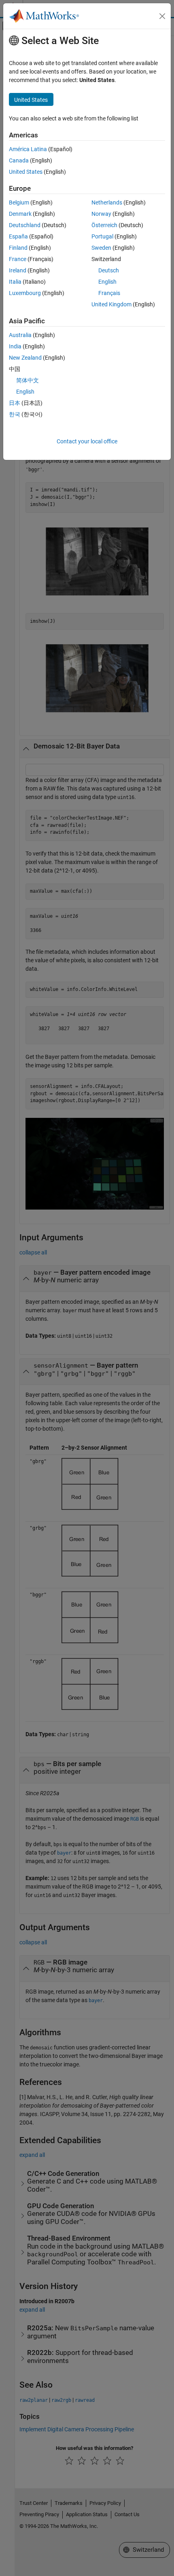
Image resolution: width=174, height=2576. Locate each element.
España (18, 236)
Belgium (19, 202)
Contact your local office (87, 441)
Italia (15, 282)
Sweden (101, 248)
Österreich (104, 225)
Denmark (20, 214)
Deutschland (25, 225)
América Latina (28, 149)
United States (26, 172)
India (15, 346)
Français (109, 293)
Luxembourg (25, 293)
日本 (15, 403)
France (18, 259)
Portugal (102, 236)
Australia (20, 335)
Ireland (18, 270)
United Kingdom (111, 304)
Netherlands (107, 202)
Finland (18, 248)
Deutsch (109, 270)
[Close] (162, 16)
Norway (101, 214)
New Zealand (25, 358)
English (107, 282)
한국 (15, 414)
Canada (19, 160)
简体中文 (28, 380)
